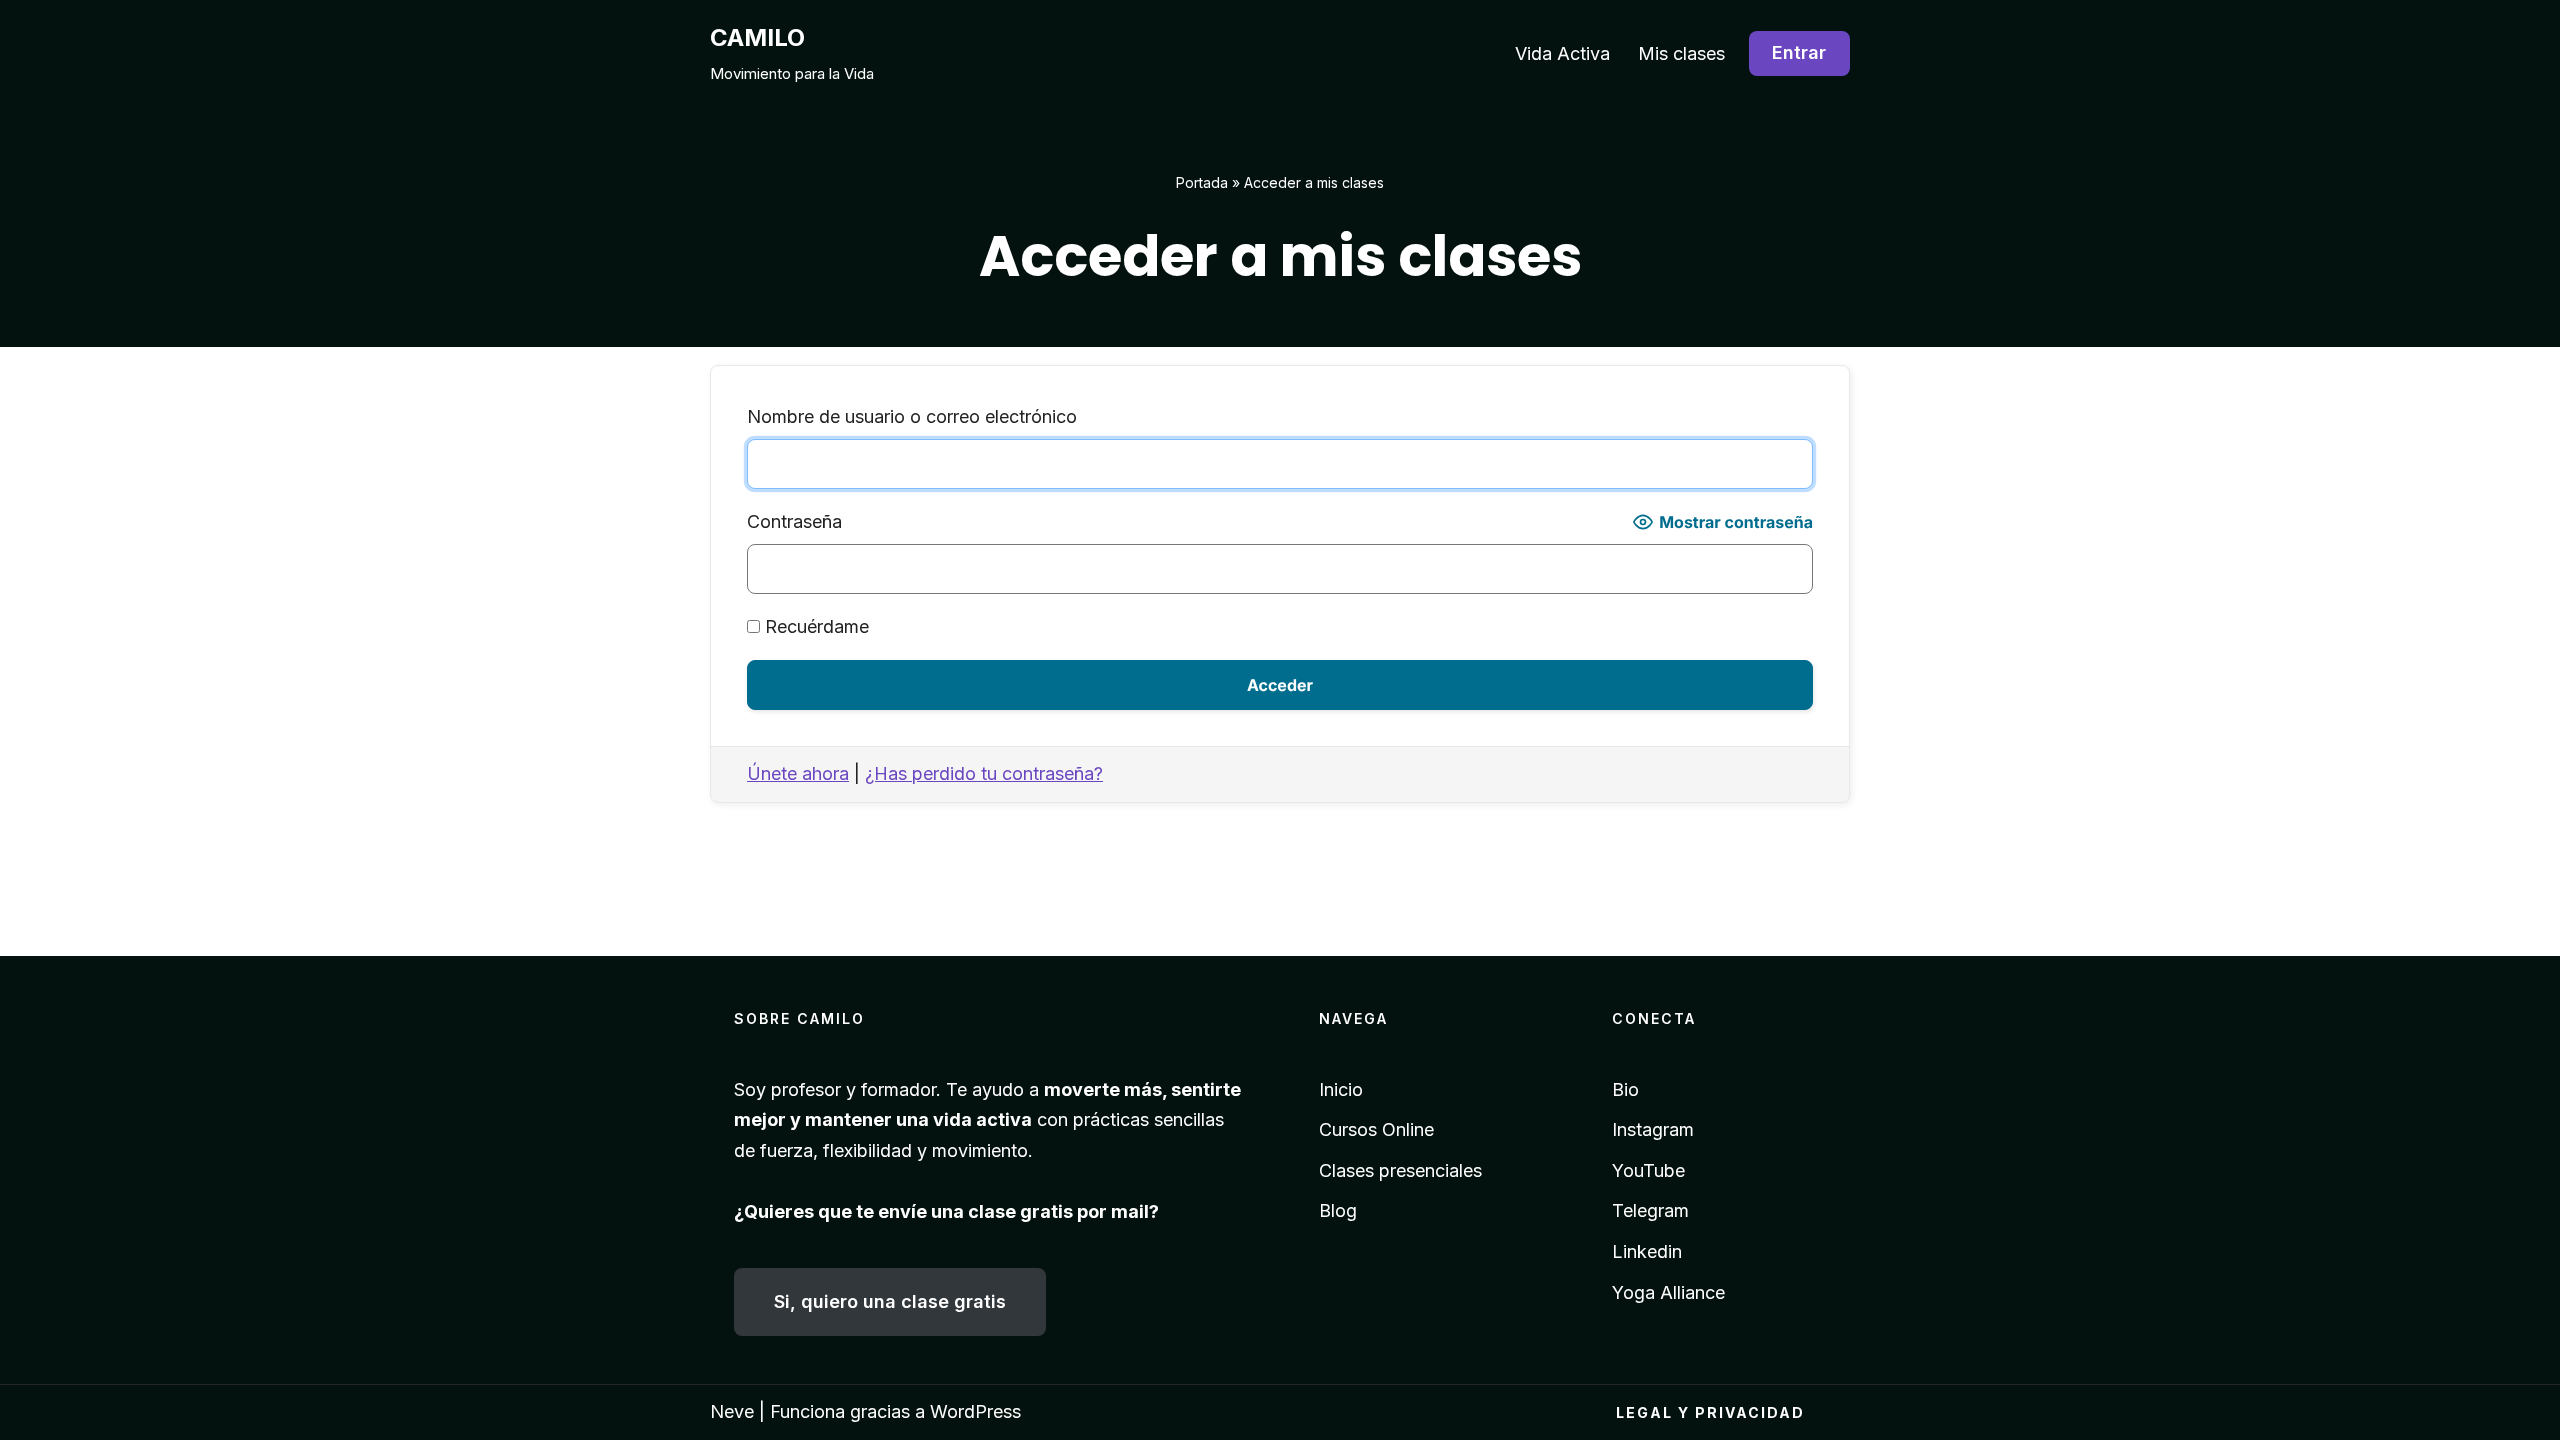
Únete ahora (798, 773)
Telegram (1650, 1210)
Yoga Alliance (1668, 1292)
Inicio (1341, 1089)
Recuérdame (814, 626)
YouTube (1648, 1170)
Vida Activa (1562, 53)
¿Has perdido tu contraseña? (984, 773)
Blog (1338, 1210)
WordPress (975, 1411)
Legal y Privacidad (1710, 1412)
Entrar (1799, 52)
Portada (1202, 182)
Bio (1625, 1089)
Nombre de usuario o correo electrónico (912, 416)
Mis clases (1681, 53)
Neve (732, 1411)
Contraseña (794, 521)
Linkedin (1647, 1251)
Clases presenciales (1400, 1170)
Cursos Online (1376, 1129)
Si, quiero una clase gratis (890, 1301)
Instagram (1653, 1129)
